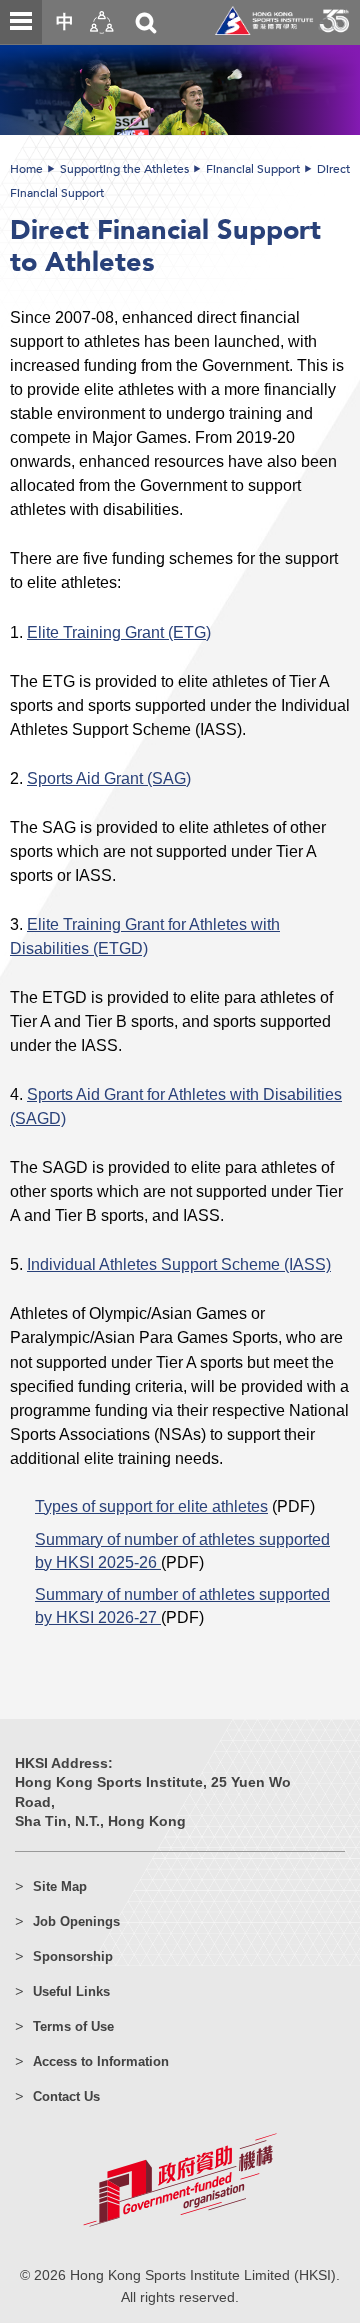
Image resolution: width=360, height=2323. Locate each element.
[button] (102, 22)
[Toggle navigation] (21, 22)
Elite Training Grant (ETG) (119, 632)
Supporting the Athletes (124, 169)
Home (26, 169)
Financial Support (253, 169)
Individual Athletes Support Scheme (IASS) (179, 1264)
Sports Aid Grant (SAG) (109, 778)
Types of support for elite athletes (151, 1506)
